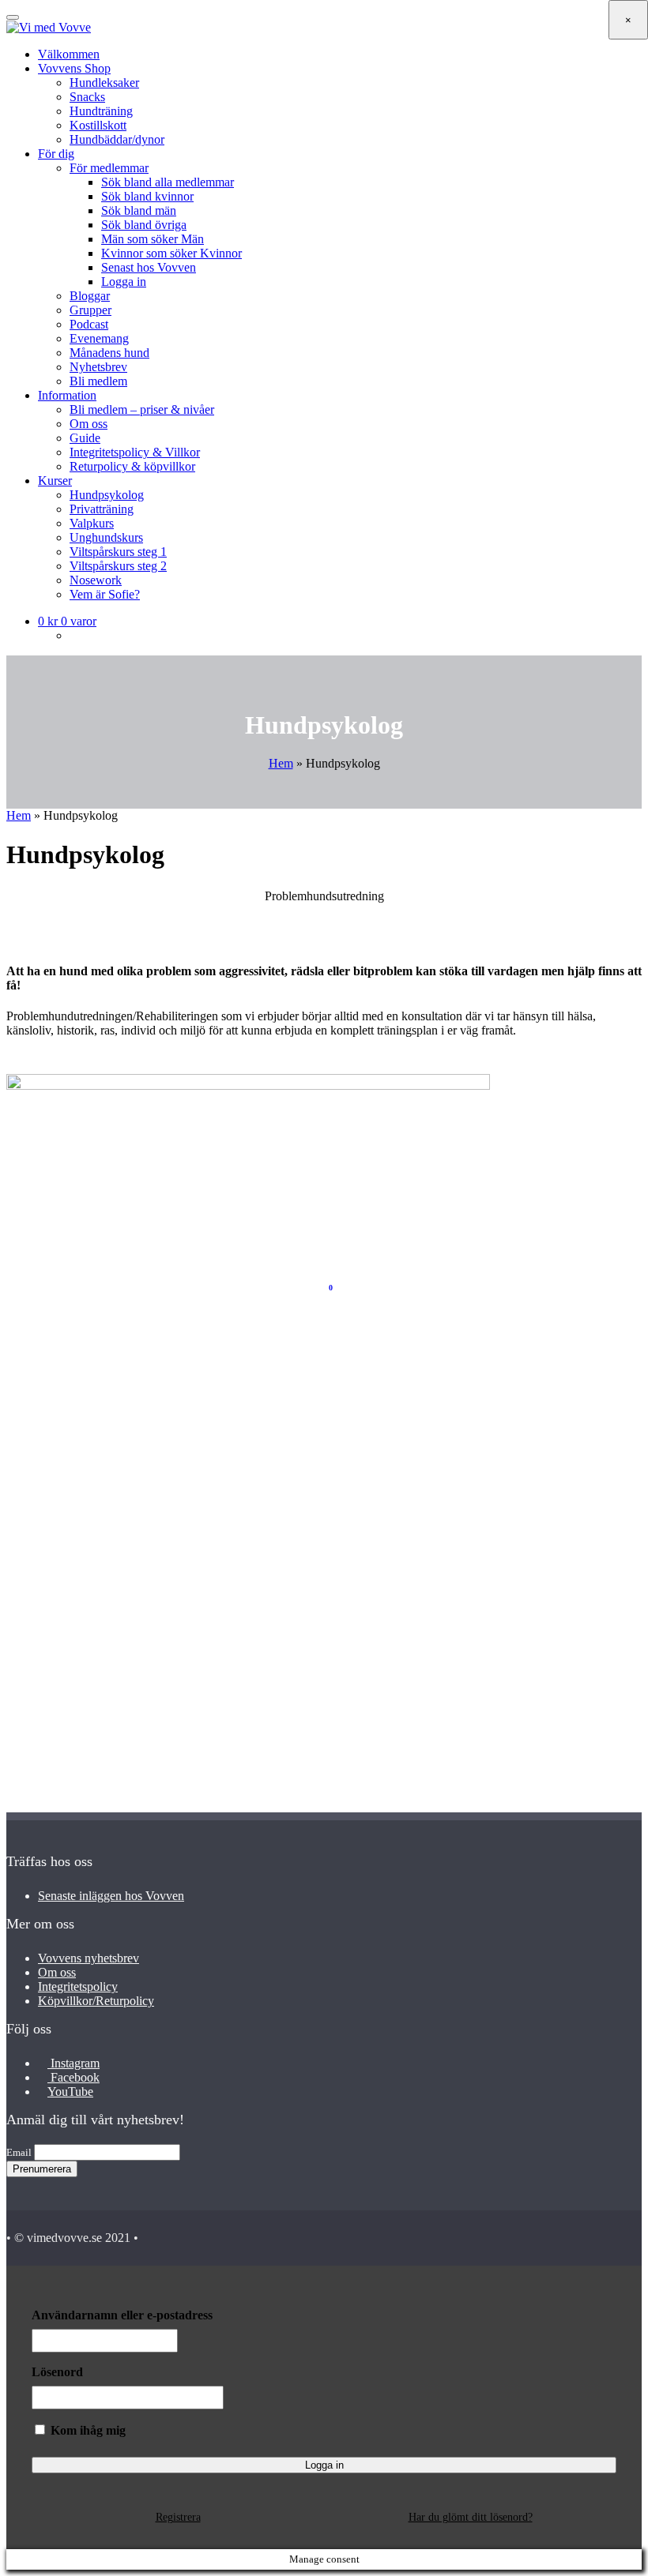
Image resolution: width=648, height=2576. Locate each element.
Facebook (73, 2077)
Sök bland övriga (144, 225)
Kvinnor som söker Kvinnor (171, 253)
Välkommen (69, 54)
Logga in (124, 282)
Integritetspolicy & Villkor (135, 452)
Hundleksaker (104, 83)
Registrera (178, 2517)
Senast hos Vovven (149, 267)
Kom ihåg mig (87, 2430)
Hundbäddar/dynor (117, 139)
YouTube (70, 2092)
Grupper (90, 310)
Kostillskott (98, 125)
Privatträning (102, 509)
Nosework (96, 580)
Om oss (89, 424)
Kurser (55, 481)
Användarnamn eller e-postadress (122, 2315)
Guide (85, 438)
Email (19, 2152)
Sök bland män (139, 210)
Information (67, 395)
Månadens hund (109, 353)
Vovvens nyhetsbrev (89, 1958)
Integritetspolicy (78, 1986)
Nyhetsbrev (98, 367)
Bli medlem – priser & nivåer (142, 409)
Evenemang (99, 338)
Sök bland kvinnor (147, 196)
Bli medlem (98, 381)
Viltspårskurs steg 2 (118, 566)
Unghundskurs (106, 537)
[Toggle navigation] (13, 17)
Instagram (73, 2063)
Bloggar (90, 296)
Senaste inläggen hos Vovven (111, 1896)
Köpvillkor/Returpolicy (96, 2001)
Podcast (89, 324)
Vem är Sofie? (105, 594)
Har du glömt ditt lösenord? (471, 2517)
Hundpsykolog (107, 495)
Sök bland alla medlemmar (168, 182)
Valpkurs (92, 523)
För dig (56, 154)
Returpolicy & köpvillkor (132, 466)
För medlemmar (109, 168)
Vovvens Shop (74, 68)
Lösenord (57, 2372)
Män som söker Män (153, 239)
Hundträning (101, 111)
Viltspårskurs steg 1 (118, 552)
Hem (281, 763)
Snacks (87, 97)
